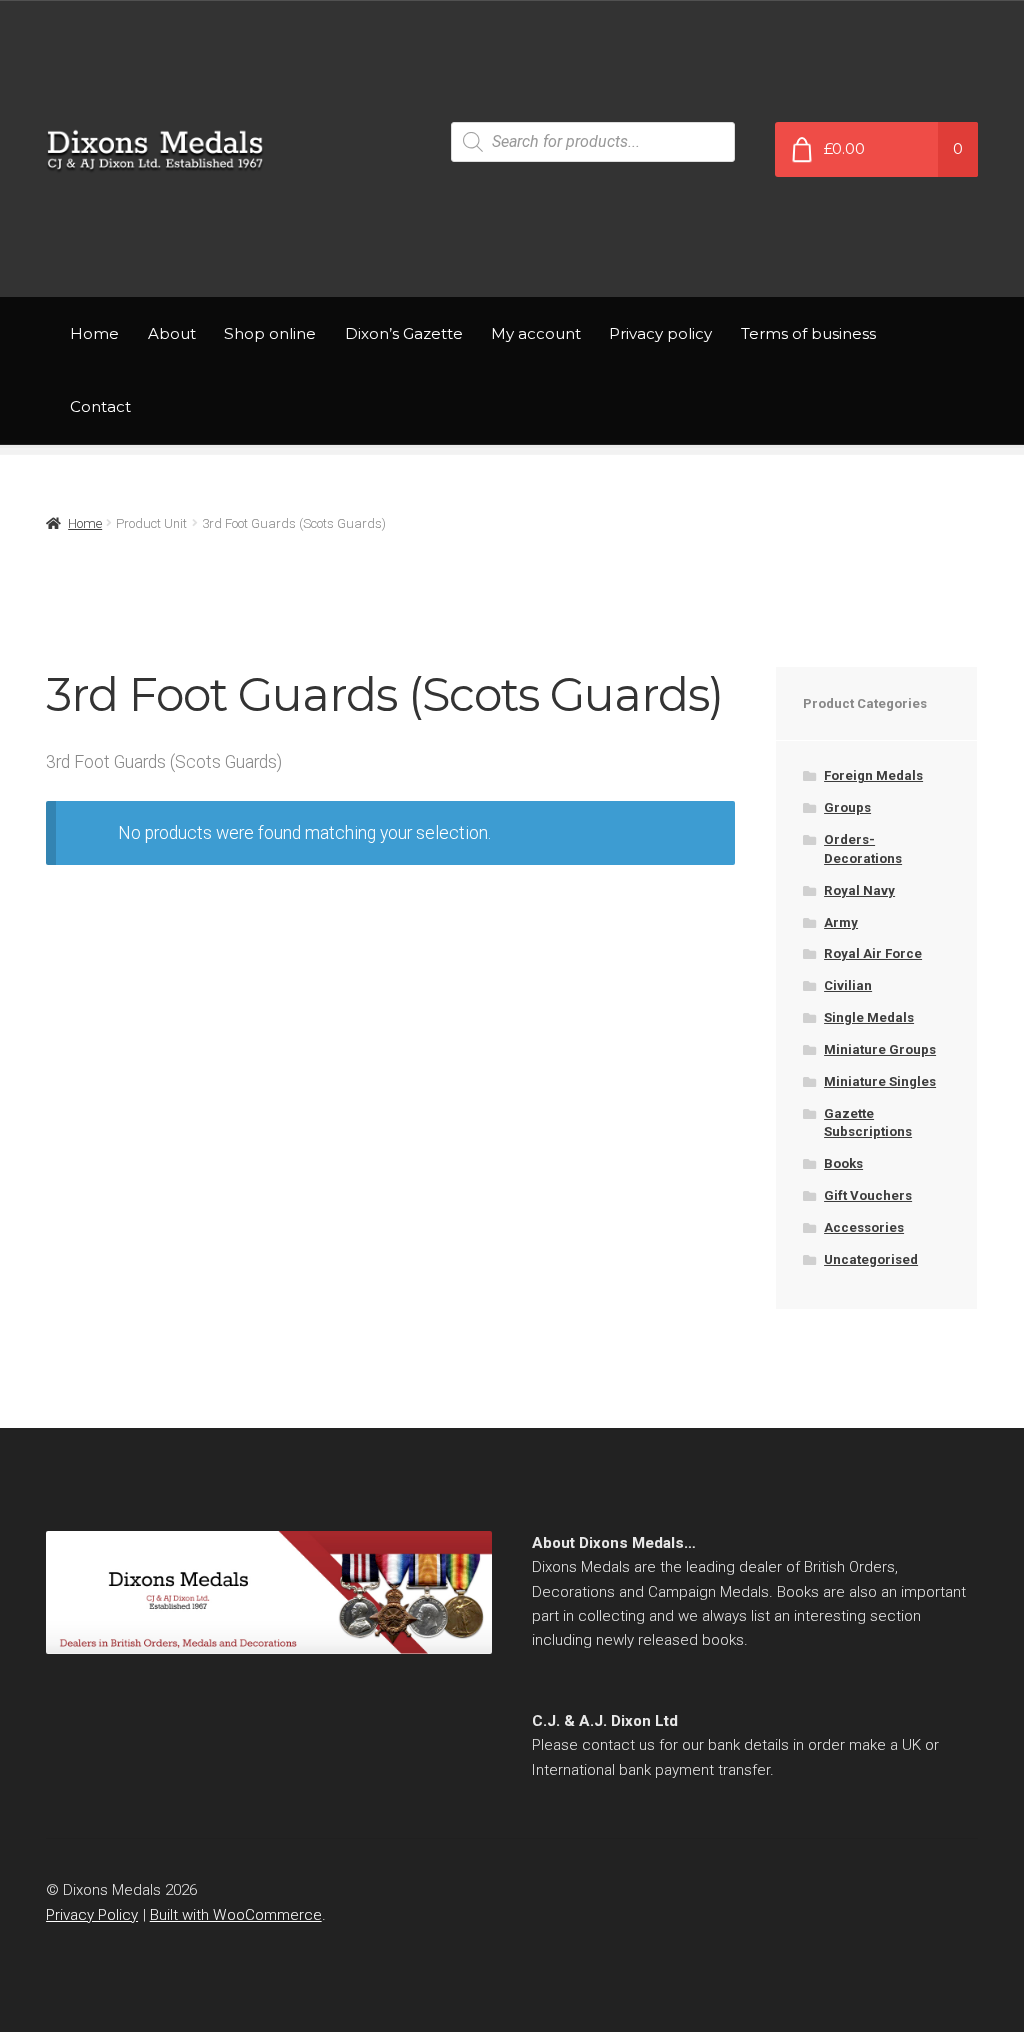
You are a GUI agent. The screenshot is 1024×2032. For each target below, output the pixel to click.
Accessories (864, 1227)
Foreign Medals (873, 775)
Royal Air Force (873, 953)
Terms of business (808, 333)
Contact (100, 406)
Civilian (848, 985)
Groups (847, 807)
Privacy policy (660, 333)
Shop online (270, 333)
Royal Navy (859, 890)
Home (94, 333)
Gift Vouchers (868, 1195)
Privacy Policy (92, 1915)
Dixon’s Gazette (404, 333)
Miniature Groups (880, 1049)
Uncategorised (871, 1259)
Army (841, 922)
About (172, 333)
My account (536, 333)
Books (843, 1163)
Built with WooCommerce (236, 1915)
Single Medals (869, 1017)
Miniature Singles (880, 1081)
